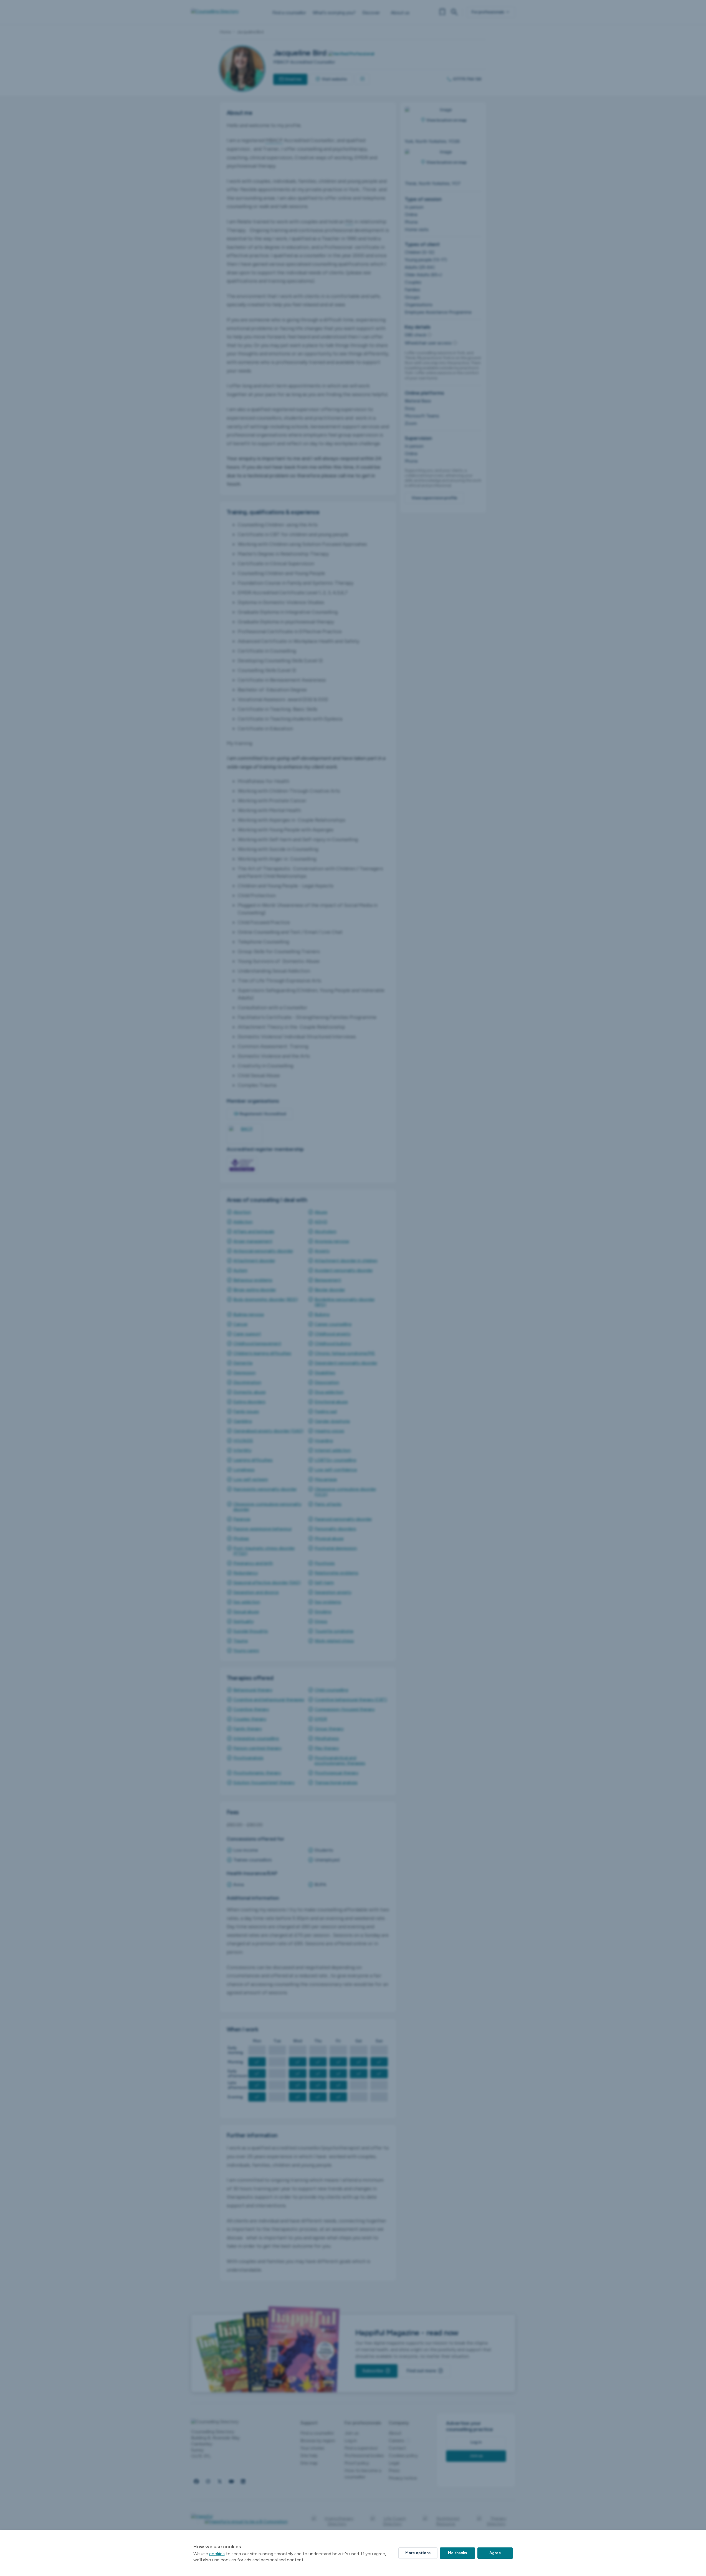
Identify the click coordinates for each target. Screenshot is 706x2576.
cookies (217, 2554)
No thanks (457, 2553)
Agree (495, 2553)
